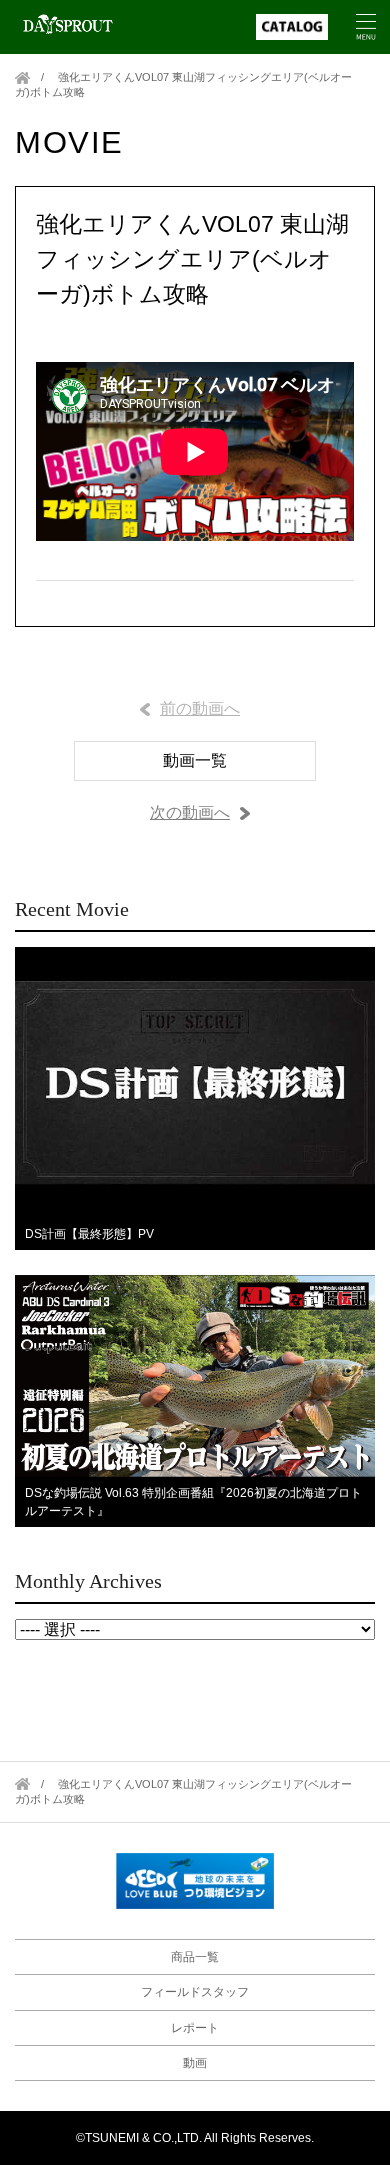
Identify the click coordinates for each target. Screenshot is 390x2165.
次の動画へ (190, 812)
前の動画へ (200, 708)
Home (22, 77)
